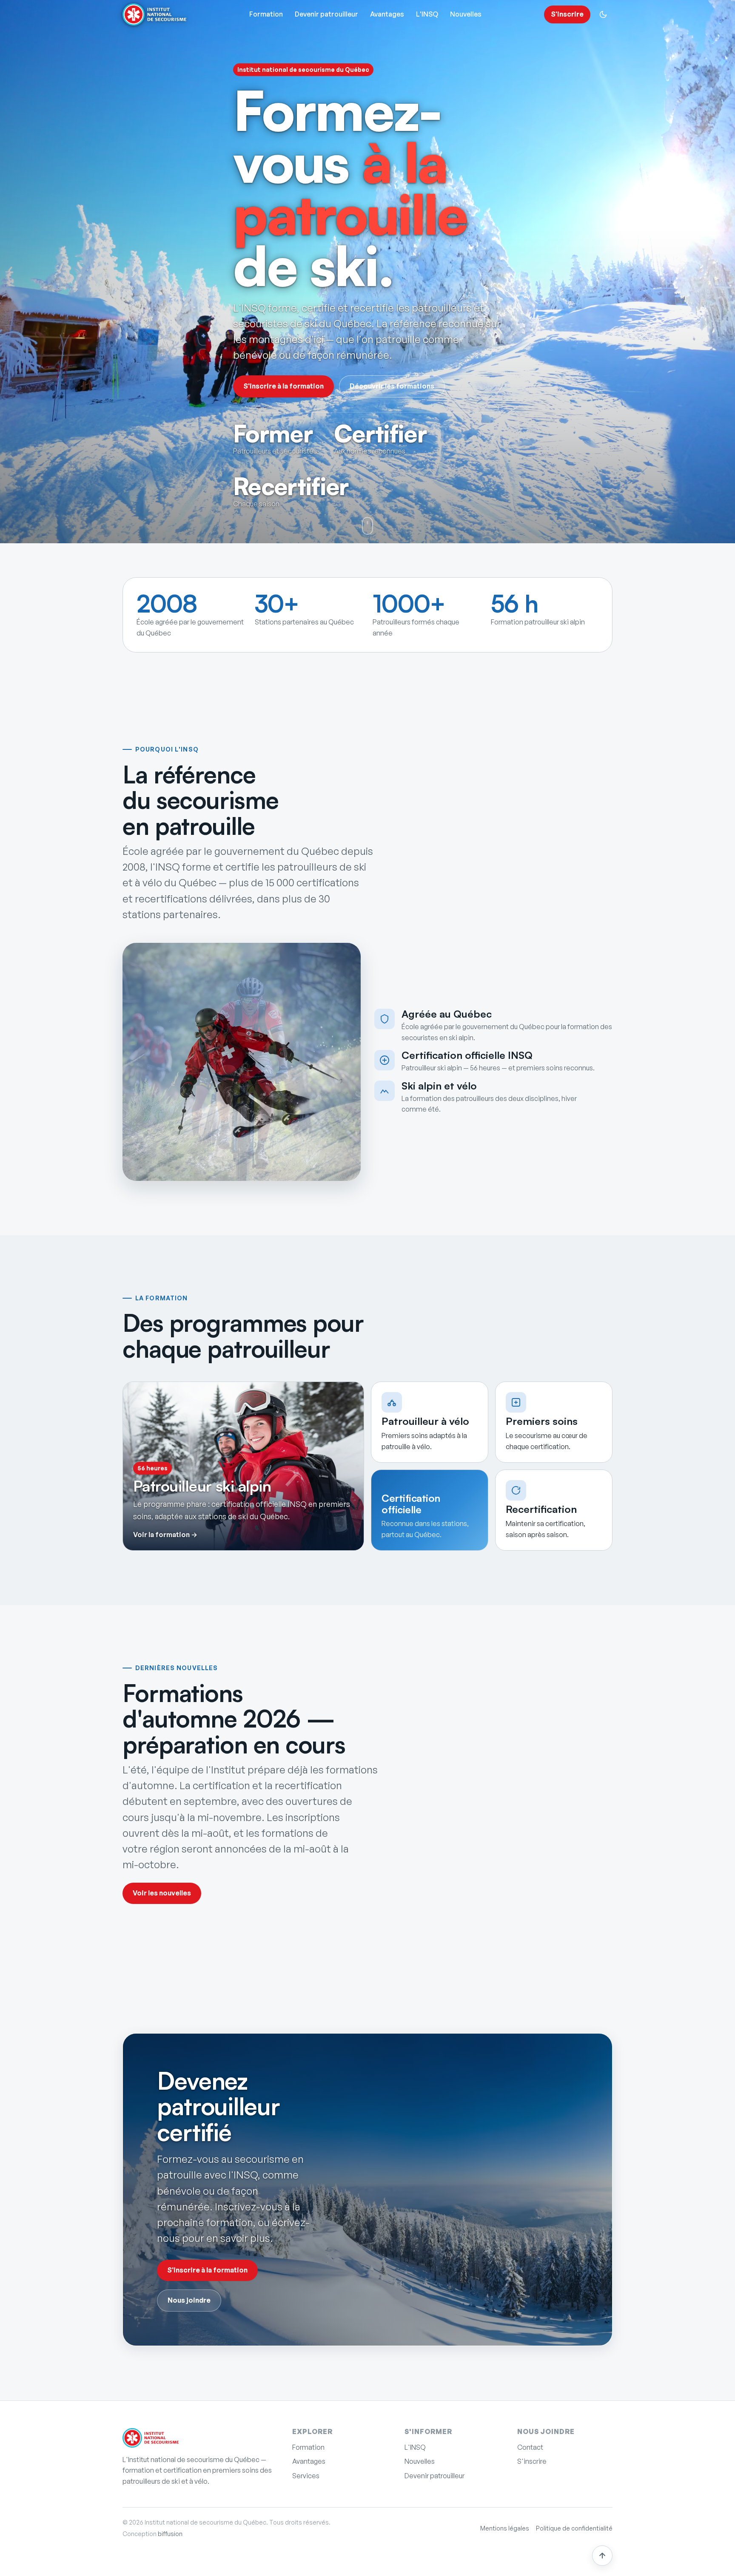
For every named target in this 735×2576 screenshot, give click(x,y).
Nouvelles (466, 14)
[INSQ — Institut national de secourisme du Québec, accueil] (154, 14)
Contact (530, 2447)
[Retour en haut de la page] (602, 2556)
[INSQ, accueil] (151, 2438)
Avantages (387, 14)
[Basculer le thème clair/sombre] (603, 14)
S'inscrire (567, 14)
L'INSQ (427, 14)
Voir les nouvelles (162, 1893)
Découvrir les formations (392, 386)
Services (306, 2476)
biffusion (170, 2534)
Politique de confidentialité (574, 2528)
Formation (266, 14)
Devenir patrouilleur (326, 14)
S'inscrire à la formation (283, 386)
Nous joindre (189, 2300)
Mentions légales (505, 2528)
